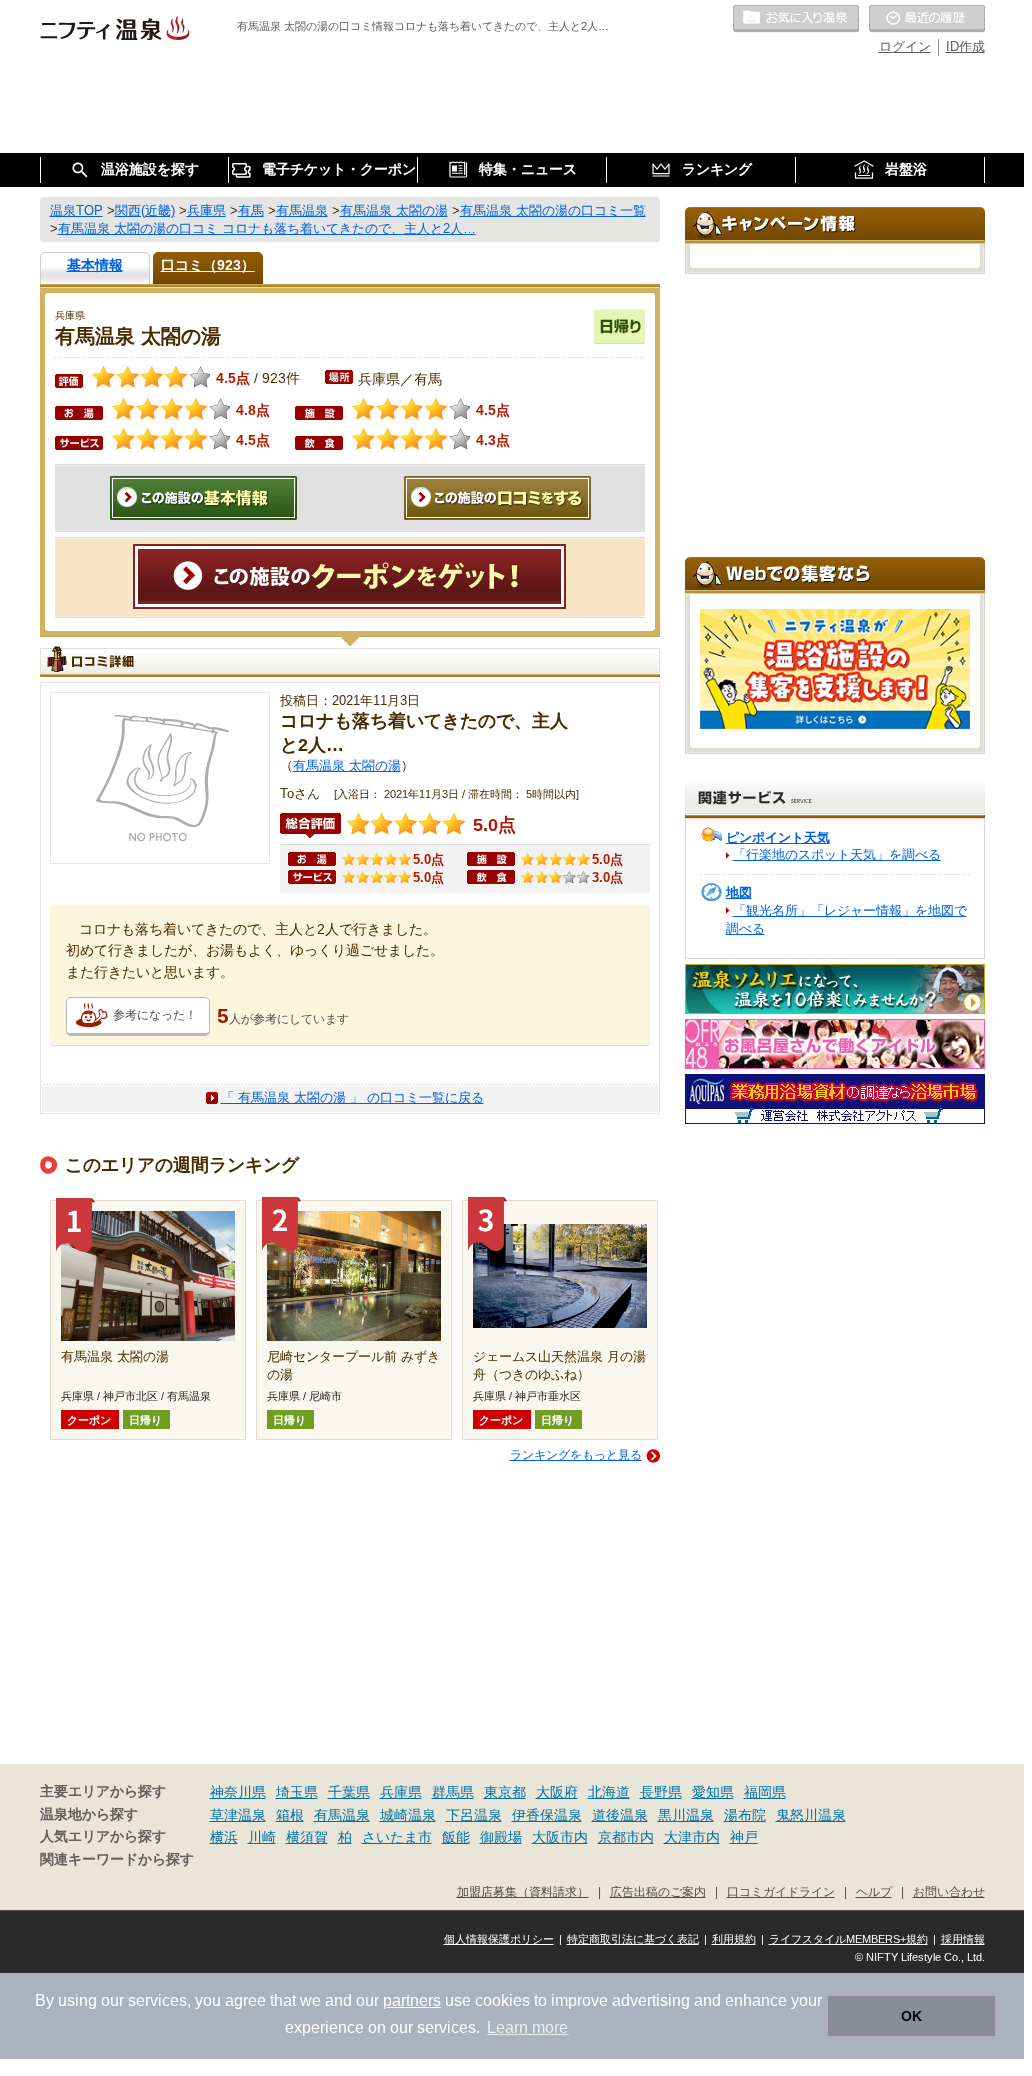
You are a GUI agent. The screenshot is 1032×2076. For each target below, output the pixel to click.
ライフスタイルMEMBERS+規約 (848, 1939)
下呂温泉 (474, 1815)
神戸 (744, 1837)
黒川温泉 (686, 1815)
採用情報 (963, 1939)
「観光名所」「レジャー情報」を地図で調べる (846, 919)
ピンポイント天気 (778, 837)
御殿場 (501, 1837)
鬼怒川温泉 (811, 1815)
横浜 (224, 1837)
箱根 (290, 1815)
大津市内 (692, 1837)
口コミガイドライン (781, 1891)
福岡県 (765, 1792)
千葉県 (349, 1792)
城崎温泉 (408, 1815)
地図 (739, 892)
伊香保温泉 (547, 1815)
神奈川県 (238, 1792)
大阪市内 (560, 1837)
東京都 (505, 1792)
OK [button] (911, 2016)
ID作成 (965, 46)
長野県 (661, 1792)
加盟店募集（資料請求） (523, 1891)
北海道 (609, 1792)
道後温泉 (620, 1815)
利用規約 (734, 1939)
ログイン (905, 46)
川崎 (262, 1837)
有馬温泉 (342, 1815)
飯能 (456, 1837)
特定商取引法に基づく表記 (633, 1939)
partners (412, 2000)
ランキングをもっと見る (576, 1455)
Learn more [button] (527, 2027)
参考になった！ (155, 1015)
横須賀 (307, 1837)
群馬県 (453, 1792)
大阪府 (557, 1792)
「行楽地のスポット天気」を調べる (837, 854)
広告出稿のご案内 (658, 1891)
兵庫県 (401, 1792)
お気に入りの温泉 (796, 19)
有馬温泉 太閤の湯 (347, 765)
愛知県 (713, 1792)
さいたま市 (397, 1837)
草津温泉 (238, 1815)
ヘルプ (874, 1891)
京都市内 (626, 1837)
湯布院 (745, 1815)
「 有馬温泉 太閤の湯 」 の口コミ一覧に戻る (352, 1097)
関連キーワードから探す (117, 1859)
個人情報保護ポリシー (499, 1939)
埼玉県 (297, 1792)
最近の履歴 (927, 19)
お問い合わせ (949, 1891)
